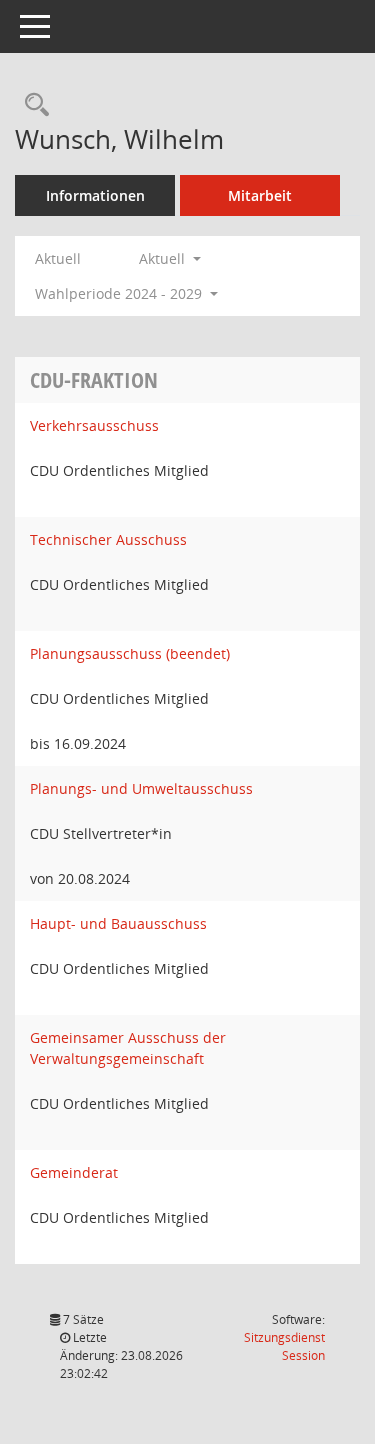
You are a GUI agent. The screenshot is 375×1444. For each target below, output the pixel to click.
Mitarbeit (260, 195)
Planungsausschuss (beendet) (130, 653)
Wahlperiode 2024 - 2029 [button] (120, 293)
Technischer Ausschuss (108, 539)
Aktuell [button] (164, 258)
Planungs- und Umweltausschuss (141, 788)
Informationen (95, 195)
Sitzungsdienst (284, 1346)
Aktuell (58, 258)
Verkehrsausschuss (94, 425)
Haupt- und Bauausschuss (118, 923)
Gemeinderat (74, 1172)
